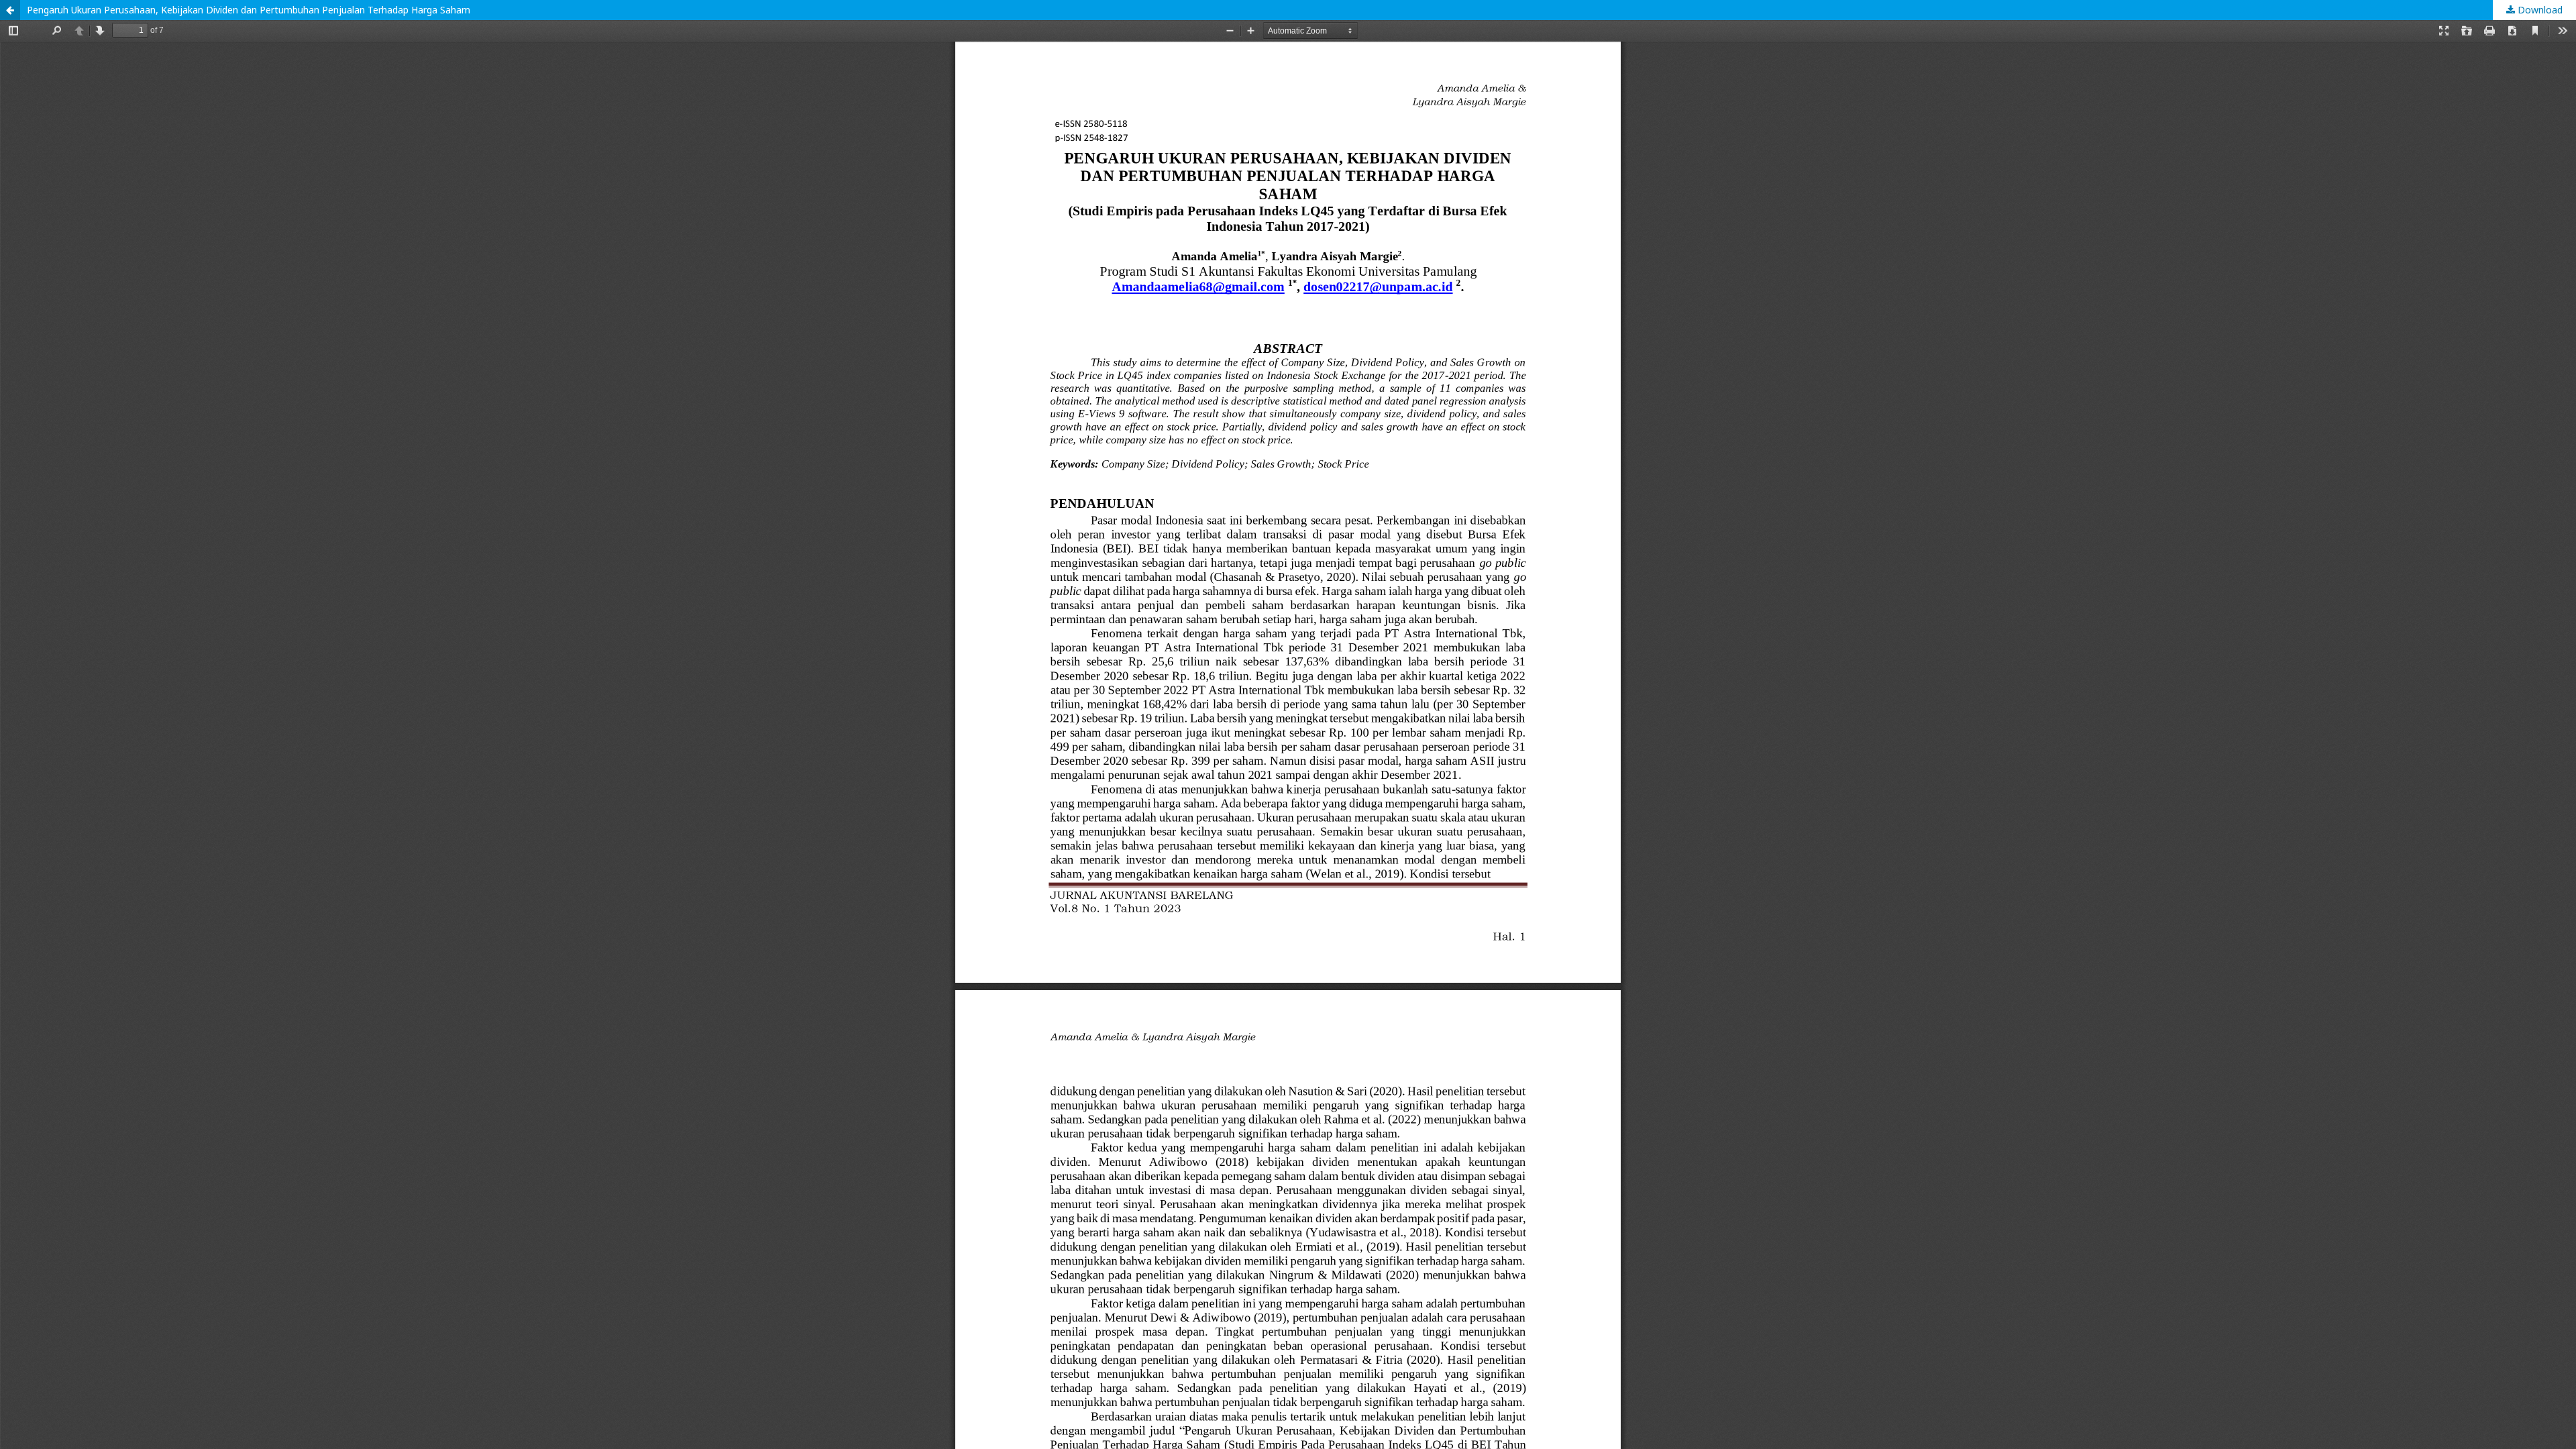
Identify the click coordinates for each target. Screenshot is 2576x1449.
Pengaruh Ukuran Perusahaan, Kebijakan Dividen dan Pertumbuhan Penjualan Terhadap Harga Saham (249, 10)
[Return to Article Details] (10, 10)
